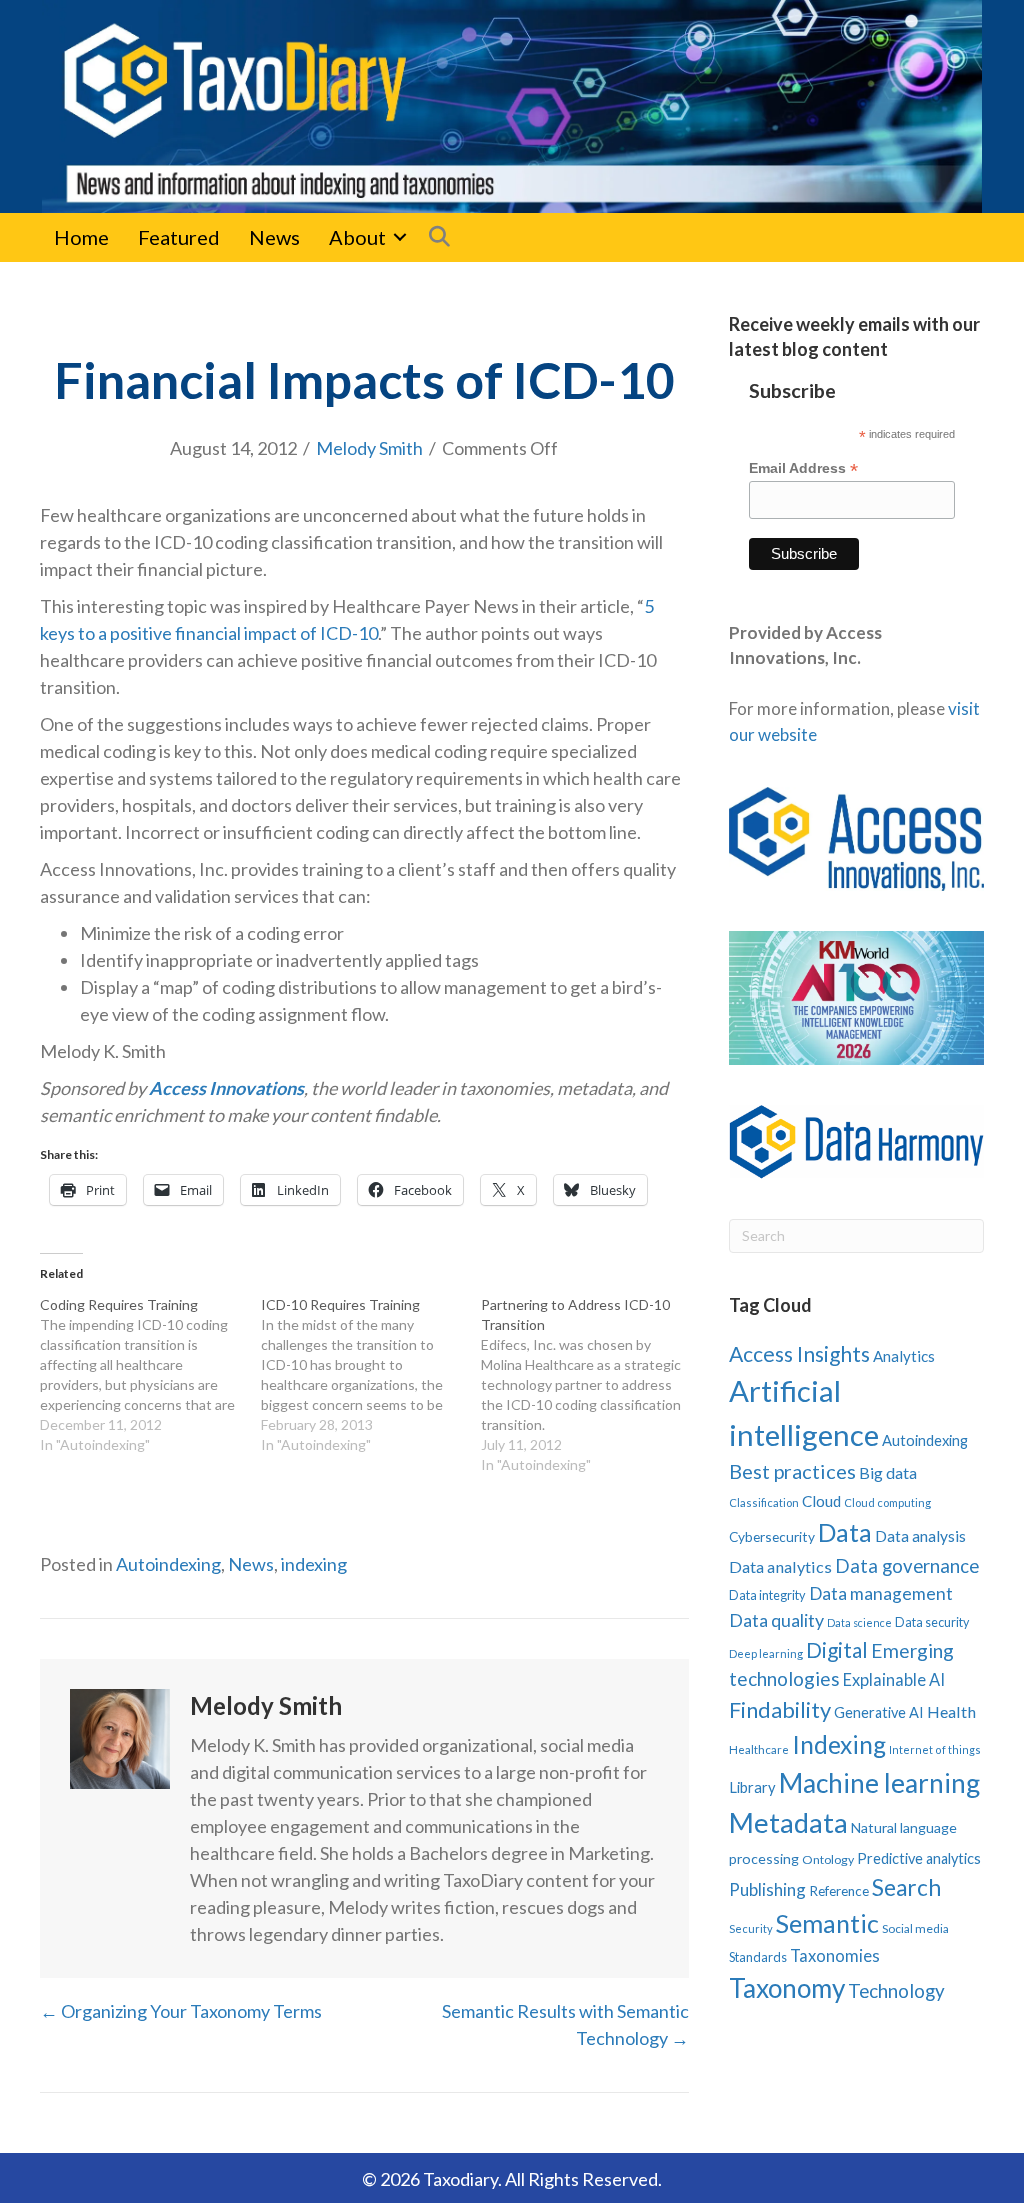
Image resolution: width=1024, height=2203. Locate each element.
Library (752, 1787)
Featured (179, 237)
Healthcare (759, 1749)
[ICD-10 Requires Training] (371, 1375)
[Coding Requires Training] (150, 1375)
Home (81, 237)
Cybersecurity (772, 1536)
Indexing (839, 1744)
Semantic (827, 1923)
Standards (758, 1957)
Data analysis (920, 1536)
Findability (780, 1709)
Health (951, 1711)
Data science (859, 1622)
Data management (881, 1593)
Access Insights (799, 1353)
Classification (764, 1502)
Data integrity (767, 1595)
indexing (314, 1564)
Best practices (792, 1471)
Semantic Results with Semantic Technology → (565, 2024)
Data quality (776, 1620)
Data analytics (780, 1566)
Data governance (907, 1566)
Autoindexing (168, 1564)
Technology (896, 1990)
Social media (915, 1928)
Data (845, 1532)
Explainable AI (894, 1679)
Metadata (788, 1822)
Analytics (904, 1356)
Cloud (821, 1501)
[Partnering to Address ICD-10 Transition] (591, 1385)
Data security (932, 1622)
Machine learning (879, 1783)
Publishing (767, 1889)
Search (906, 1887)
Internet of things (935, 1749)
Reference (839, 1891)
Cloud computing (887, 1502)
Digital (837, 1649)
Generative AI (879, 1712)
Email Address (803, 468)
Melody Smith (369, 448)
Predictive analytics (919, 1858)
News (274, 237)
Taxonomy (787, 1988)
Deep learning (766, 1653)
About (357, 237)
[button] (400, 237)
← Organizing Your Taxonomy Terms (181, 2011)
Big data (888, 1472)
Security (751, 1928)
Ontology (828, 1859)
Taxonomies (835, 1956)
